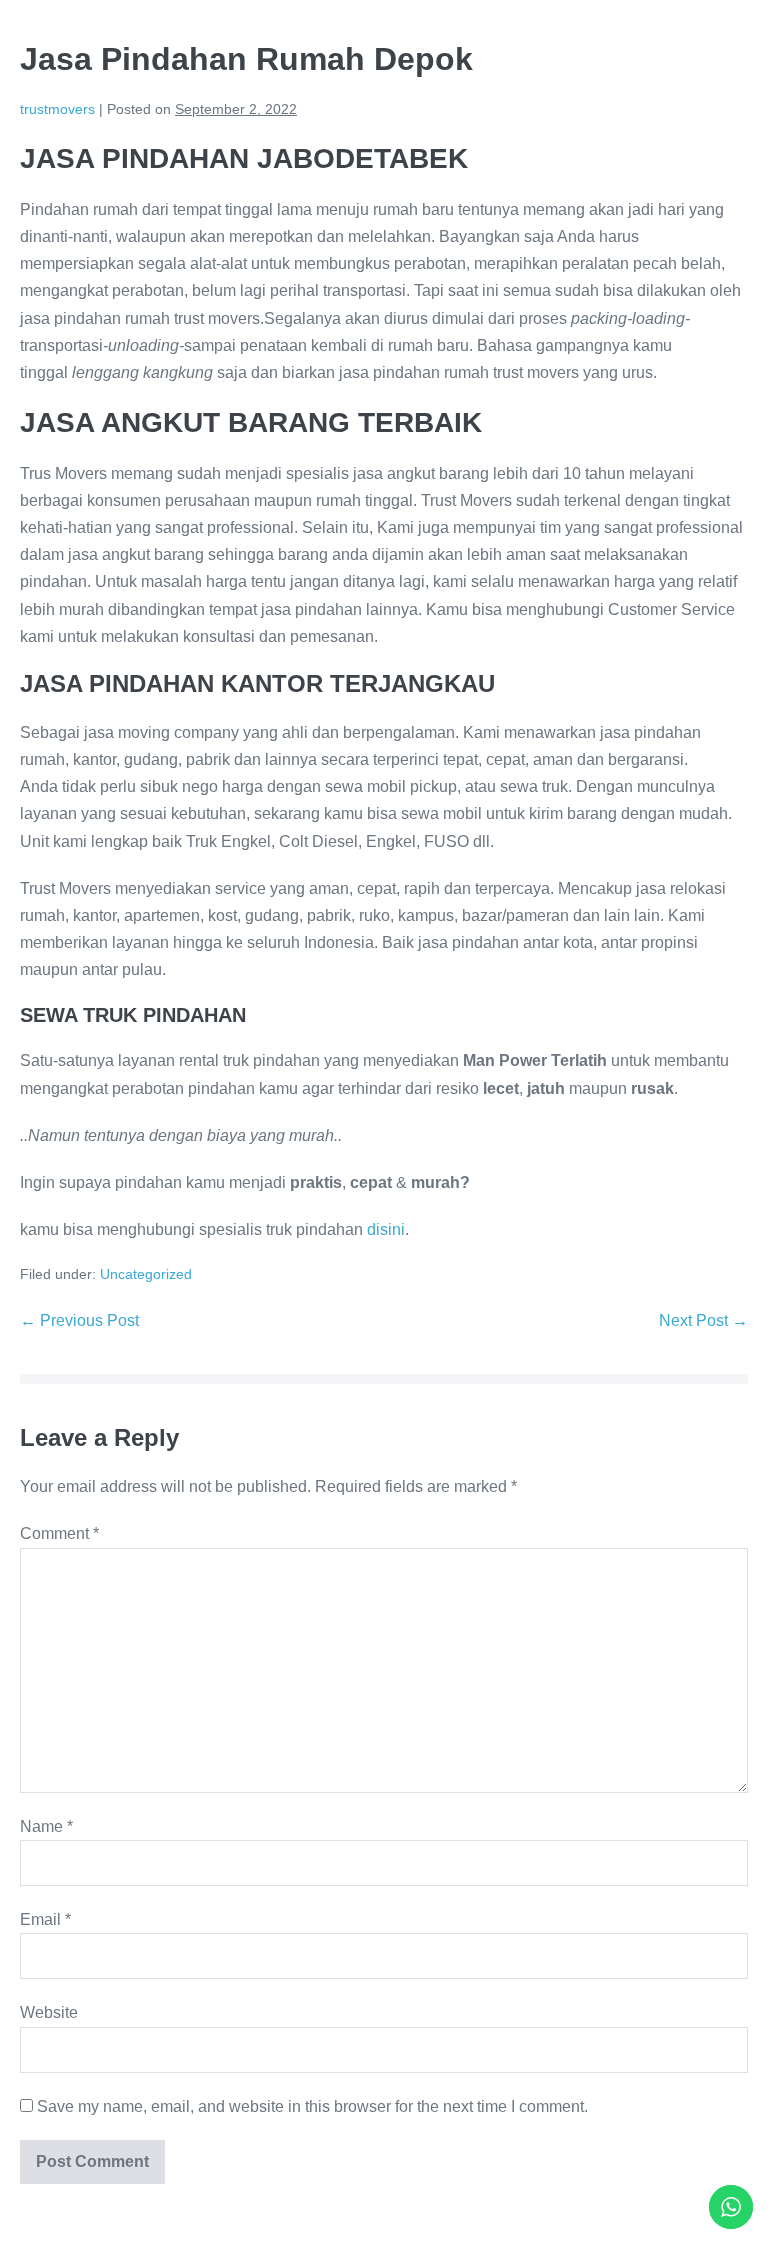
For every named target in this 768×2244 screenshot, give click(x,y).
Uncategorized (146, 1274)
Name (46, 1826)
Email (45, 1919)
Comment (59, 1533)
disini (386, 1229)
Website (49, 2012)
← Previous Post (79, 1320)
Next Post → (703, 1320)
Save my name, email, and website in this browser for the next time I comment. (312, 2106)
